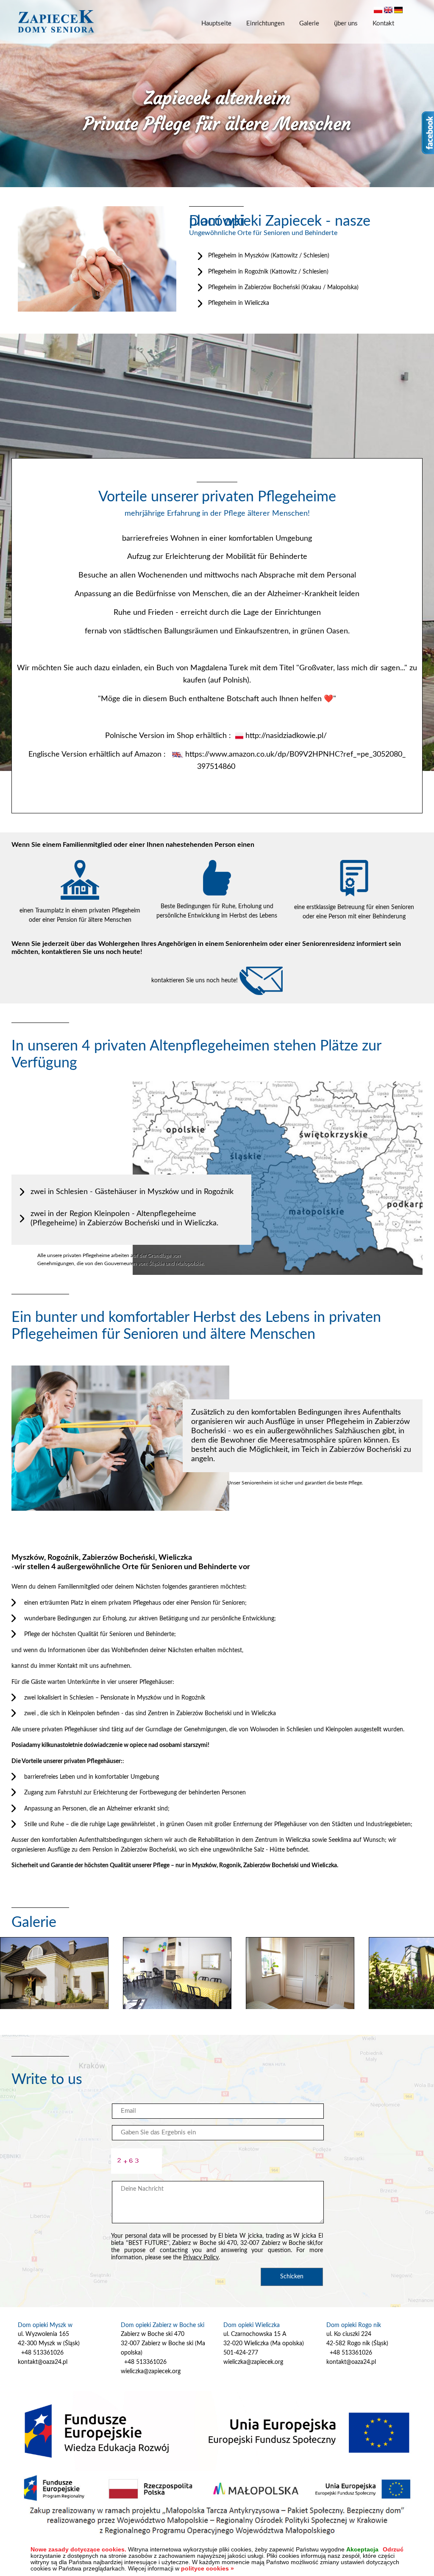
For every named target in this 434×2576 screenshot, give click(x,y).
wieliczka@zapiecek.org (151, 2371)
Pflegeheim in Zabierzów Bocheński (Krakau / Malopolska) (283, 287)
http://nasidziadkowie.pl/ (286, 736)
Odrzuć (393, 2550)
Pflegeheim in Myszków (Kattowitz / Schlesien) (269, 256)
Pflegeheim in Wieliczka (239, 303)
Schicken (292, 2277)
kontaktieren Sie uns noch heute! (195, 981)
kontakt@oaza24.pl (43, 2362)
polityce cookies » (207, 2568)
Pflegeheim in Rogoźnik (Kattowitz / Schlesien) (268, 272)
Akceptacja (362, 2550)
